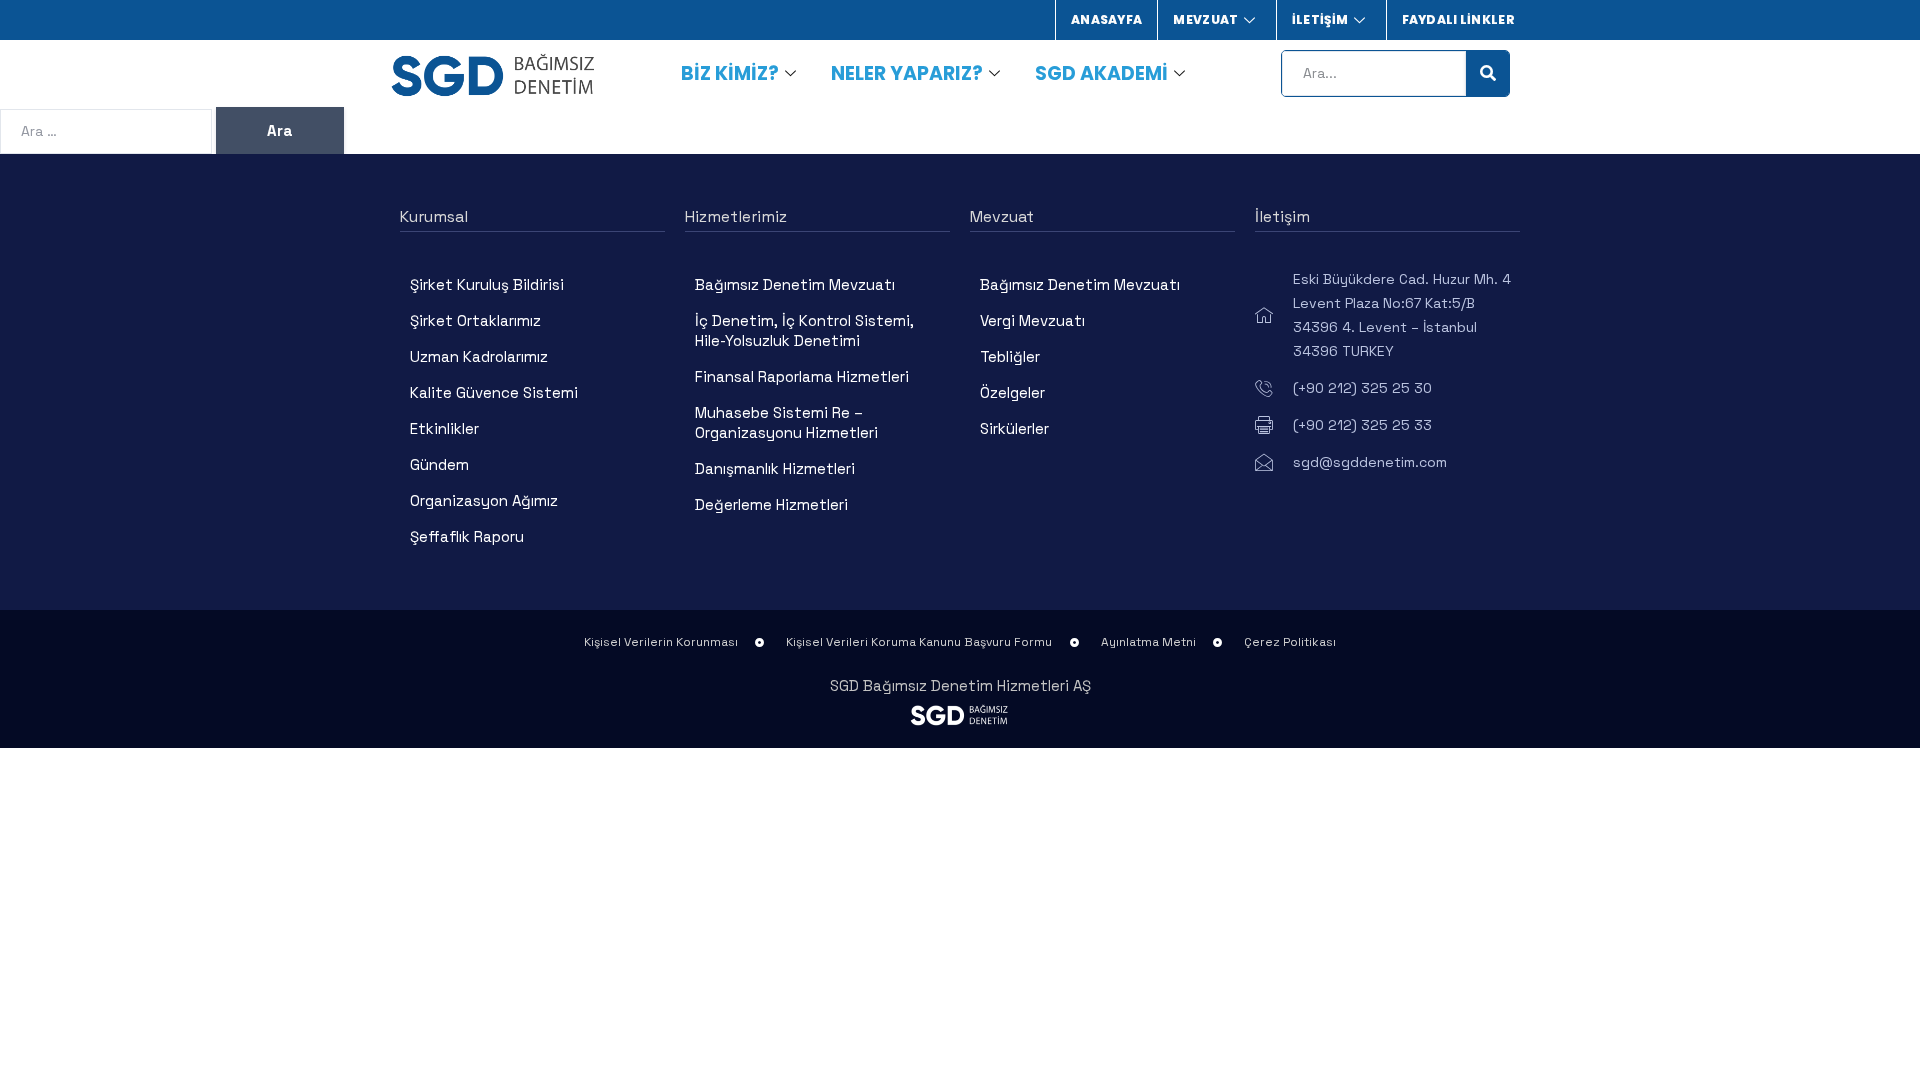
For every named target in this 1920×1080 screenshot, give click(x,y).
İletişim (1320, 19)
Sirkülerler (1014, 428)
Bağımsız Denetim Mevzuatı (795, 284)
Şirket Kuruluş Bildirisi (487, 284)
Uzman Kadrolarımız (479, 356)
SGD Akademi (1101, 73)
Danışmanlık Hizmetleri (775, 468)
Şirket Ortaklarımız (475, 320)
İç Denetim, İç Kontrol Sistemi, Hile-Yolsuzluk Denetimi (804, 330)
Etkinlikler (444, 428)
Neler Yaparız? (907, 73)
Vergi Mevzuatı (1032, 320)
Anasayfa (1106, 19)
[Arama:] (108, 130)
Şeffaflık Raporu (467, 536)
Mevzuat (1205, 19)
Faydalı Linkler (1459, 19)
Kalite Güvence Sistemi (494, 392)
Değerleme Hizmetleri (771, 504)
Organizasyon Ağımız (484, 500)
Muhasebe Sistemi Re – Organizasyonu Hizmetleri (786, 422)
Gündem (439, 464)
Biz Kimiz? (730, 73)
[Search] (1487, 73)
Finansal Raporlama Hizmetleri (802, 376)
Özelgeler (1012, 392)
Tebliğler (1010, 356)
